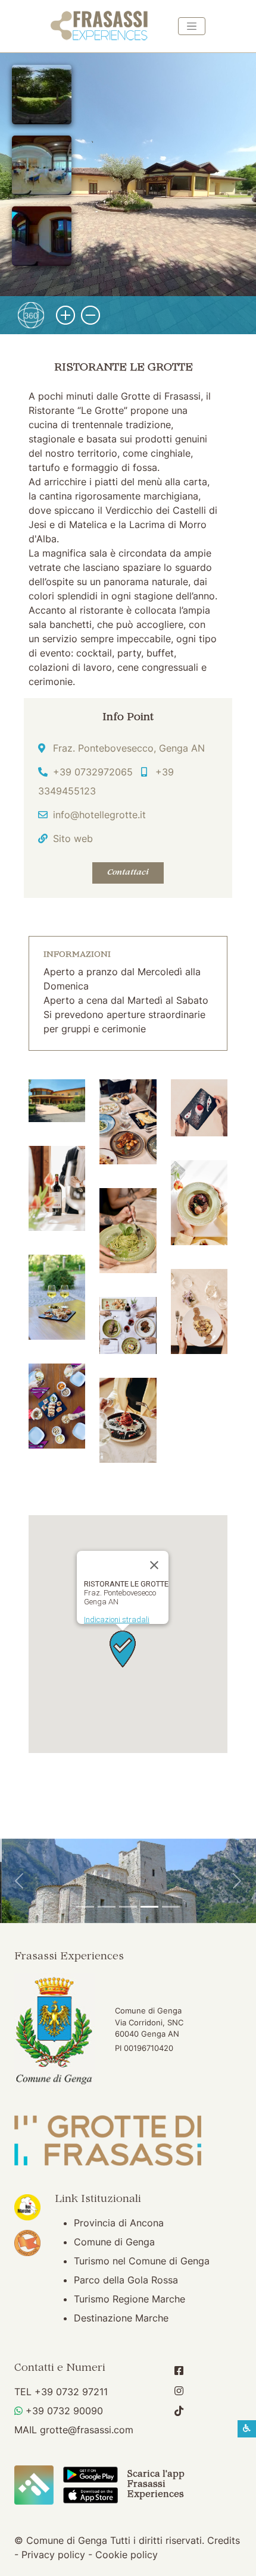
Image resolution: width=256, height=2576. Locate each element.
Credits (224, 2540)
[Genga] (171, 1907)
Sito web (73, 838)
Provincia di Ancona (119, 2223)
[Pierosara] (128, 1907)
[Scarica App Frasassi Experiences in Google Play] (91, 2474)
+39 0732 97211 (71, 2392)
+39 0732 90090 (64, 2411)
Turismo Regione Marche (129, 2299)
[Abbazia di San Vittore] (149, 1907)
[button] (57, 1100)
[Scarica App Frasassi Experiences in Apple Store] (91, 2495)
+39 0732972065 (93, 772)
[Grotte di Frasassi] (107, 1907)
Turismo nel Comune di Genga (142, 2261)
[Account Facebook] (179, 2371)
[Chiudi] (154, 1565)
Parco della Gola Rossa (126, 2280)
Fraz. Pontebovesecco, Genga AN (129, 748)
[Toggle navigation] (192, 26)
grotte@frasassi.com (87, 2430)
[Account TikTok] (179, 2411)
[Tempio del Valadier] (85, 1907)
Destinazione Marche (121, 2318)
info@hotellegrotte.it (99, 815)
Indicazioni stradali (117, 1620)
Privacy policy (53, 2555)
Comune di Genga (114, 2242)
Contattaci (128, 873)
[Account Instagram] (179, 2391)
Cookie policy (127, 2555)
